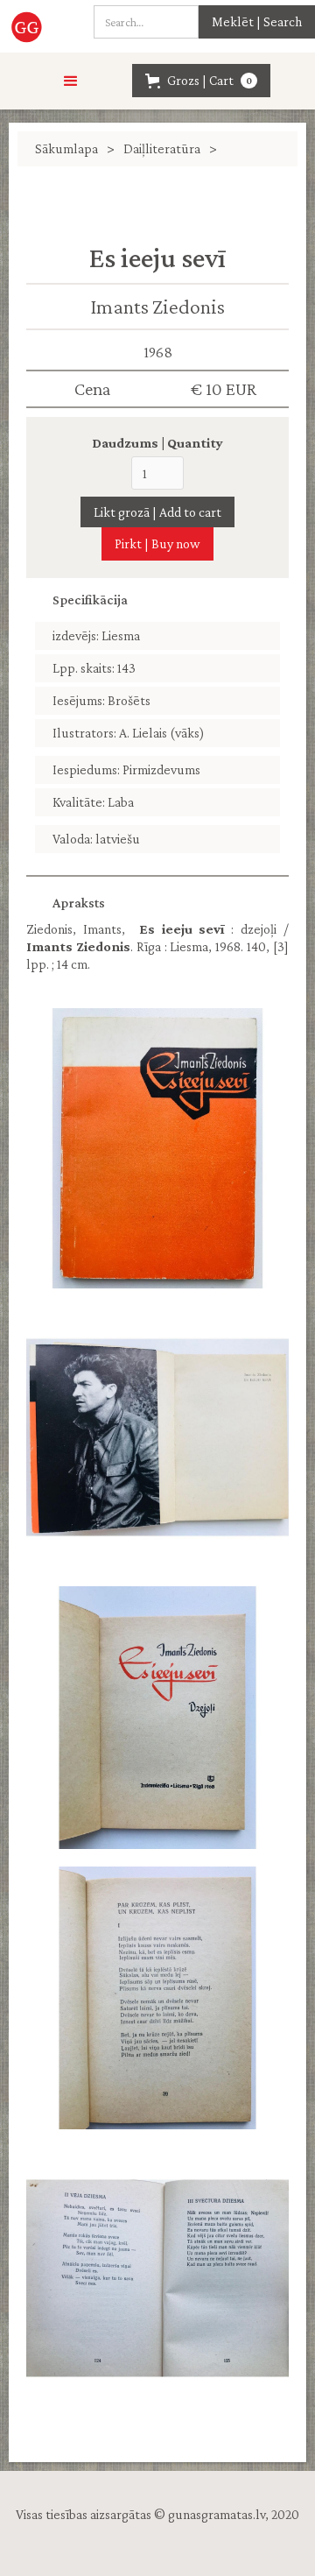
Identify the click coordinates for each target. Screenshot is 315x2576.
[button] (71, 81)
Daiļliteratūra (162, 148)
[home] (26, 26)
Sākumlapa (66, 148)
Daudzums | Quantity (157, 443)
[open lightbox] (157, 1148)
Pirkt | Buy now (157, 543)
